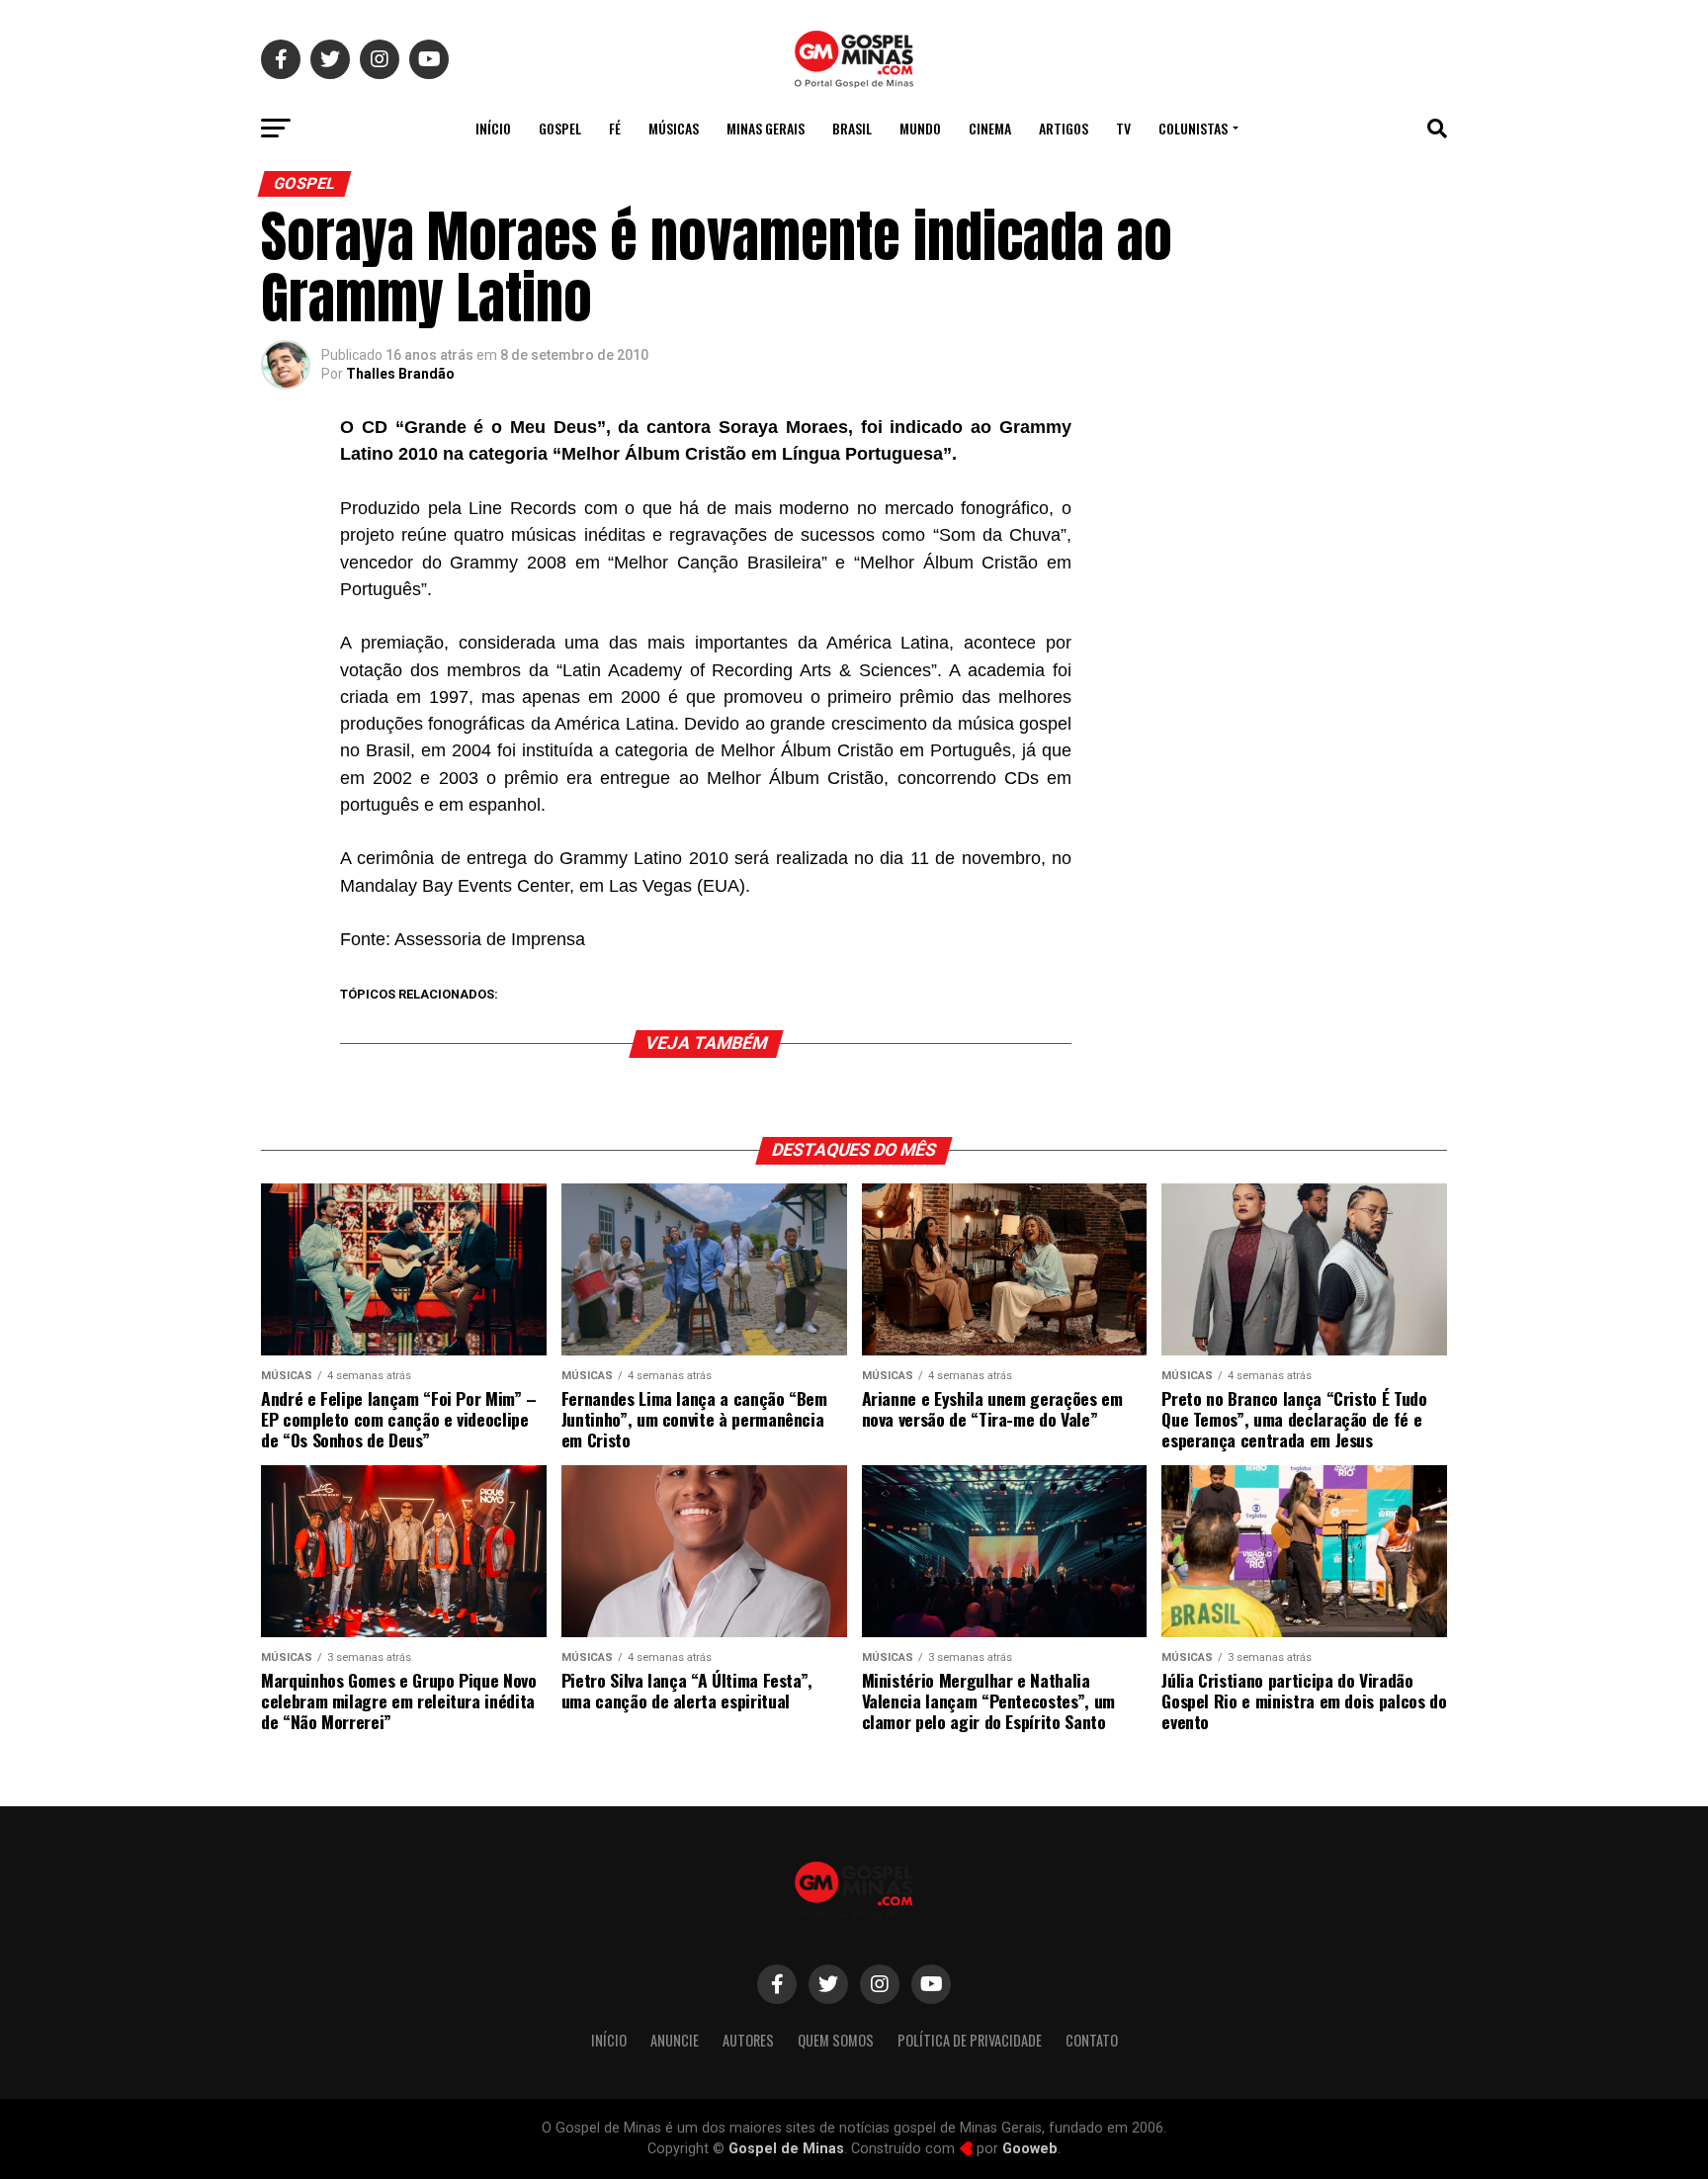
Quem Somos (836, 2040)
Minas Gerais (766, 128)
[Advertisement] (1289, 548)
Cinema (990, 128)
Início (493, 128)
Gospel (560, 128)
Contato (1092, 2040)
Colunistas (1193, 128)
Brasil (852, 128)
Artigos (1064, 128)
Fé (615, 128)
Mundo (920, 128)
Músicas (674, 128)
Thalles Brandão (400, 374)
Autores (748, 2040)
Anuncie (675, 2040)
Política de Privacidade (970, 2040)
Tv (1123, 128)
